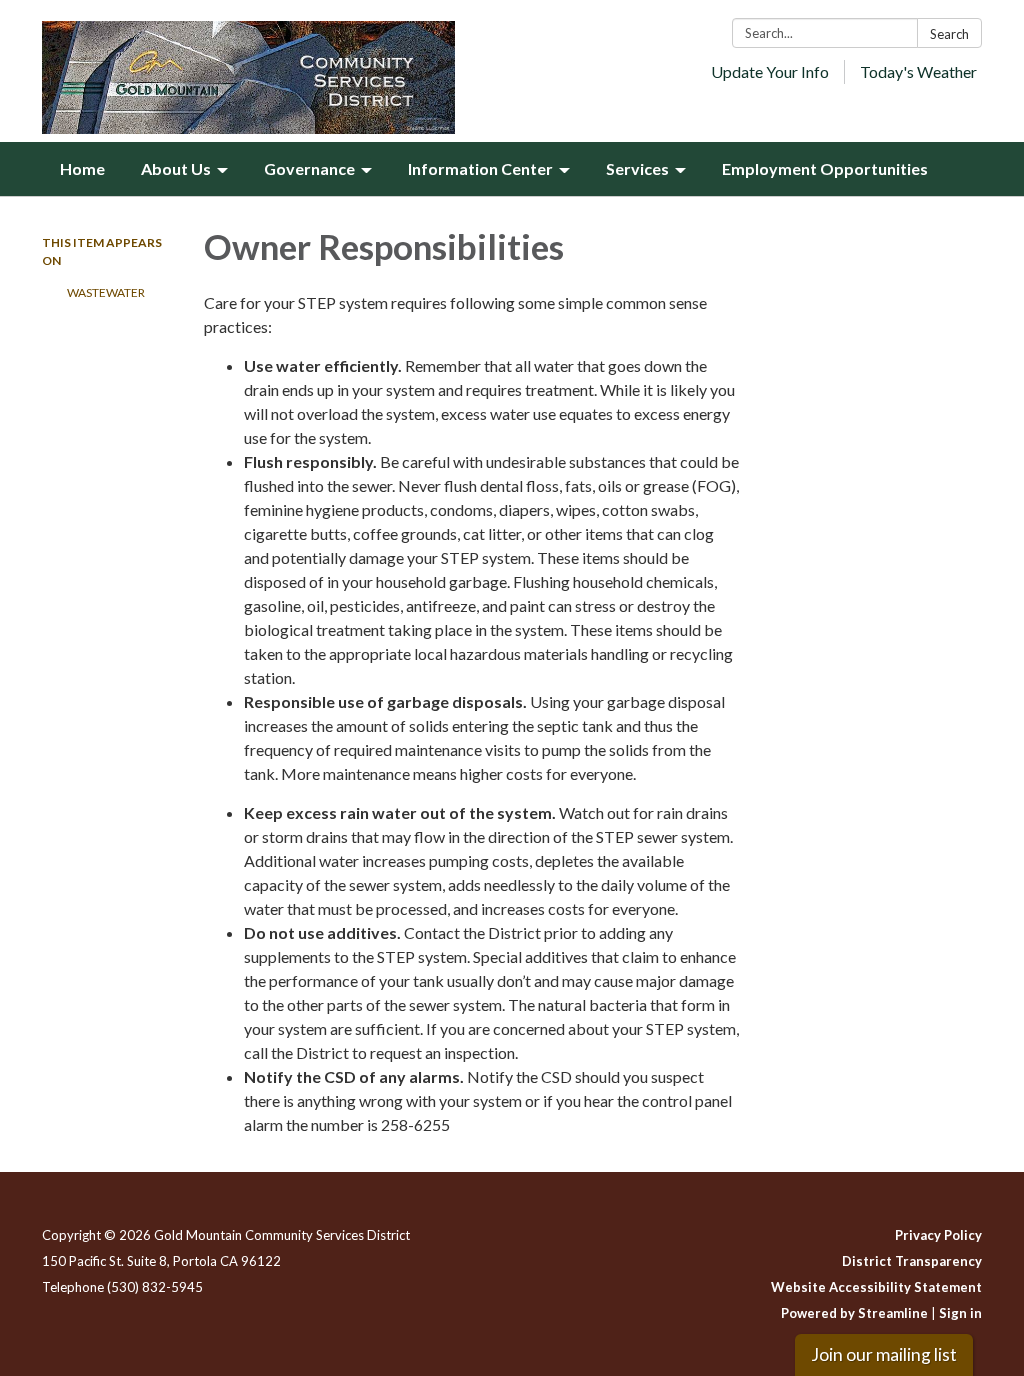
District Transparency (912, 1261)
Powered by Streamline (854, 1313)
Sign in (960, 1313)
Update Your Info (770, 71)
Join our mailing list (884, 1354)
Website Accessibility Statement (876, 1287)
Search (949, 34)
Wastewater (106, 292)
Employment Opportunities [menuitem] (825, 168)
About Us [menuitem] (176, 168)
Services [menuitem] (637, 168)
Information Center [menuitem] (480, 168)
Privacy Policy (938, 1235)
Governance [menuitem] (309, 168)
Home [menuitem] (82, 168)
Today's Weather (918, 71)
